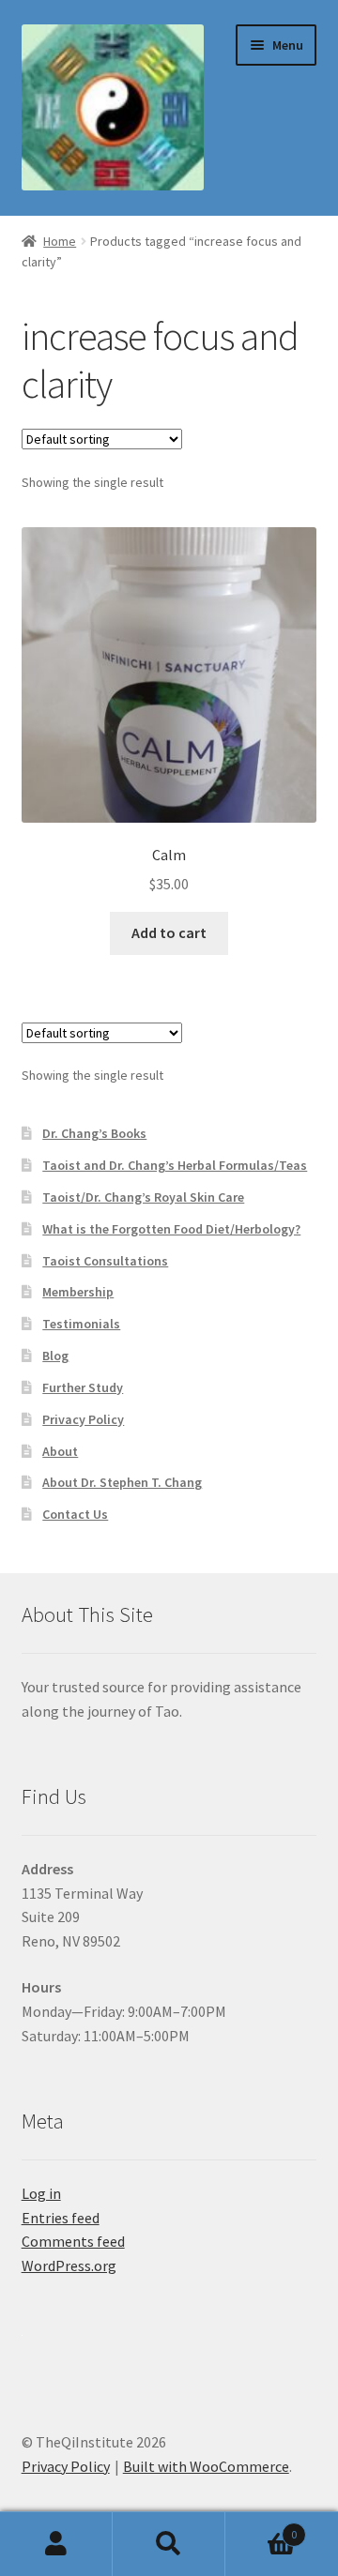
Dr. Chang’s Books (94, 1133)
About (60, 1451)
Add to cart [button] (169, 932)
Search (169, 2544)
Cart (261, 2528)
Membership (78, 1292)
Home (60, 241)
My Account (56, 2544)
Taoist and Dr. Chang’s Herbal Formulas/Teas (175, 1165)
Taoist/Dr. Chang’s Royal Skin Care (143, 1197)
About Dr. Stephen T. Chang (122, 1482)
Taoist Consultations (105, 1261)
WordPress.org (69, 2265)
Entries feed (61, 2218)
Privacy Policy (83, 1419)
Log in (41, 2193)
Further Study (83, 1387)
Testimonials (81, 1324)
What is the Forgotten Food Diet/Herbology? (171, 1229)
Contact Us (75, 1514)
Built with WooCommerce (206, 2466)
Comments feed (73, 2241)
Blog (55, 1356)
